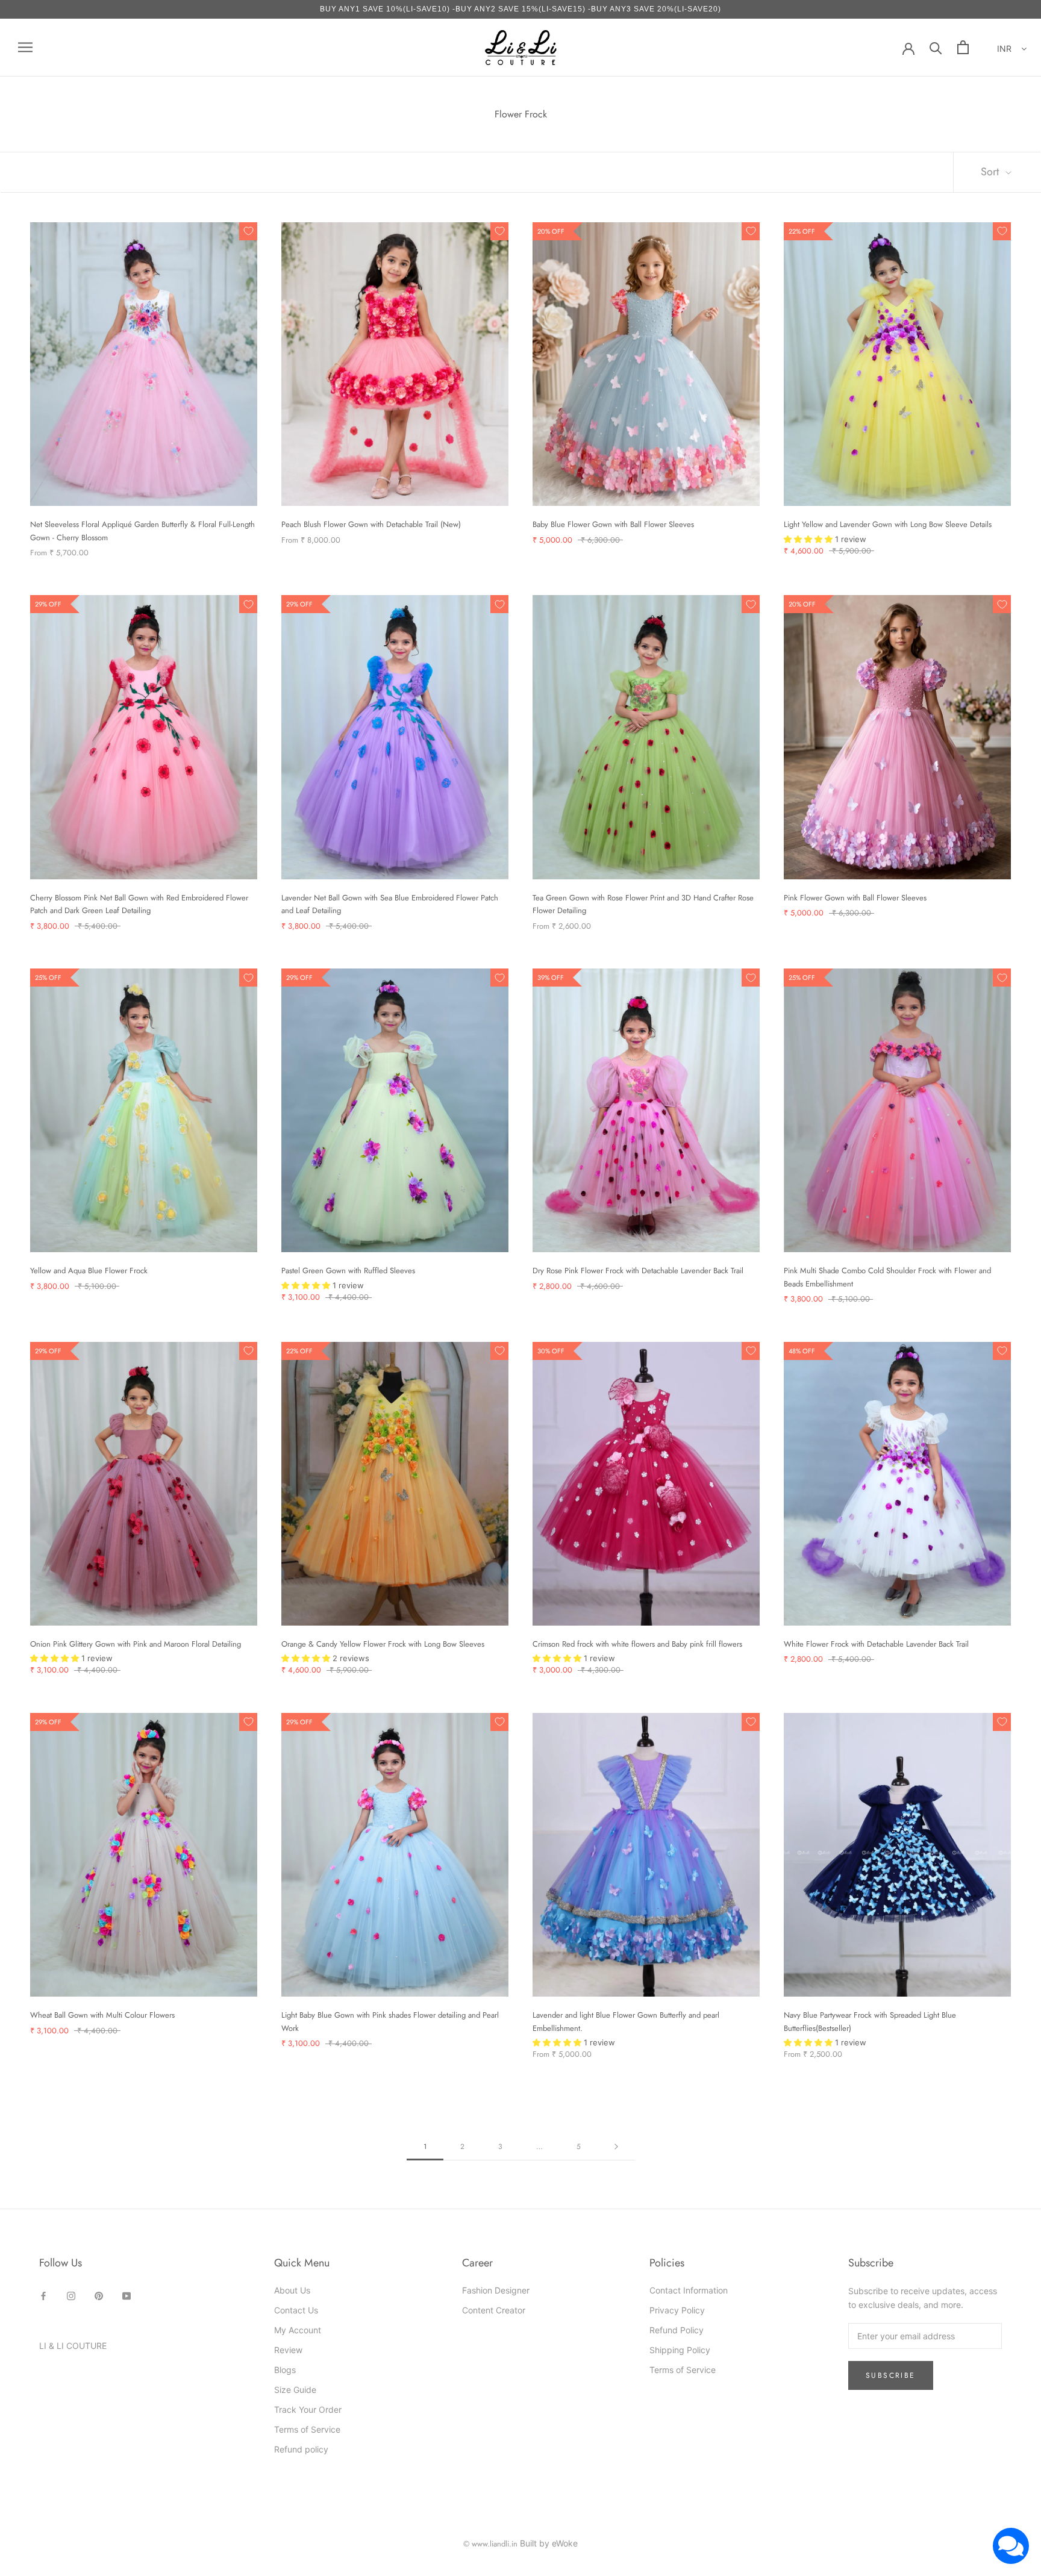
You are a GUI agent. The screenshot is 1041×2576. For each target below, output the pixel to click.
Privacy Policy (677, 2310)
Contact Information (689, 2290)
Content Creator (494, 2310)
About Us (292, 2290)
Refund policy (301, 2449)
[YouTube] (127, 2294)
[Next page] (616, 2147)
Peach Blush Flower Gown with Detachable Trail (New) (371, 524)
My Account (298, 2330)
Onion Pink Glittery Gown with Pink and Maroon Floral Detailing (136, 1644)
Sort (991, 172)
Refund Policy (677, 2330)
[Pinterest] (99, 2294)
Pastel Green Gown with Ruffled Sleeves (348, 1271)
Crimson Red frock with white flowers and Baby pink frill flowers (637, 1644)
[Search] (936, 47)
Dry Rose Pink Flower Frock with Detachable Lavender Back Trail (638, 1271)
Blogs (285, 2370)
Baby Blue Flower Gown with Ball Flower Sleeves (613, 524)
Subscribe (891, 2375)
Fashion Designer (496, 2290)
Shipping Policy (680, 2350)
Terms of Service (307, 2429)
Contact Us (296, 2310)
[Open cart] (963, 47)
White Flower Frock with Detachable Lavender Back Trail (876, 1644)
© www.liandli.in (490, 2544)
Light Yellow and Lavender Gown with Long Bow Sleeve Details (888, 524)
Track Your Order (308, 2409)
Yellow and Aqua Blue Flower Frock (89, 1271)
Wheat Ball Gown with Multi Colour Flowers (102, 2015)
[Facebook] (43, 2294)
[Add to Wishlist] (248, 231)
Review (288, 2350)
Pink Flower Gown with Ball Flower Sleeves (855, 898)
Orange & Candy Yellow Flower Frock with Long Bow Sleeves (383, 1644)
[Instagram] (71, 2294)
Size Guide (295, 2390)
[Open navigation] (25, 47)
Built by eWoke (549, 2543)
